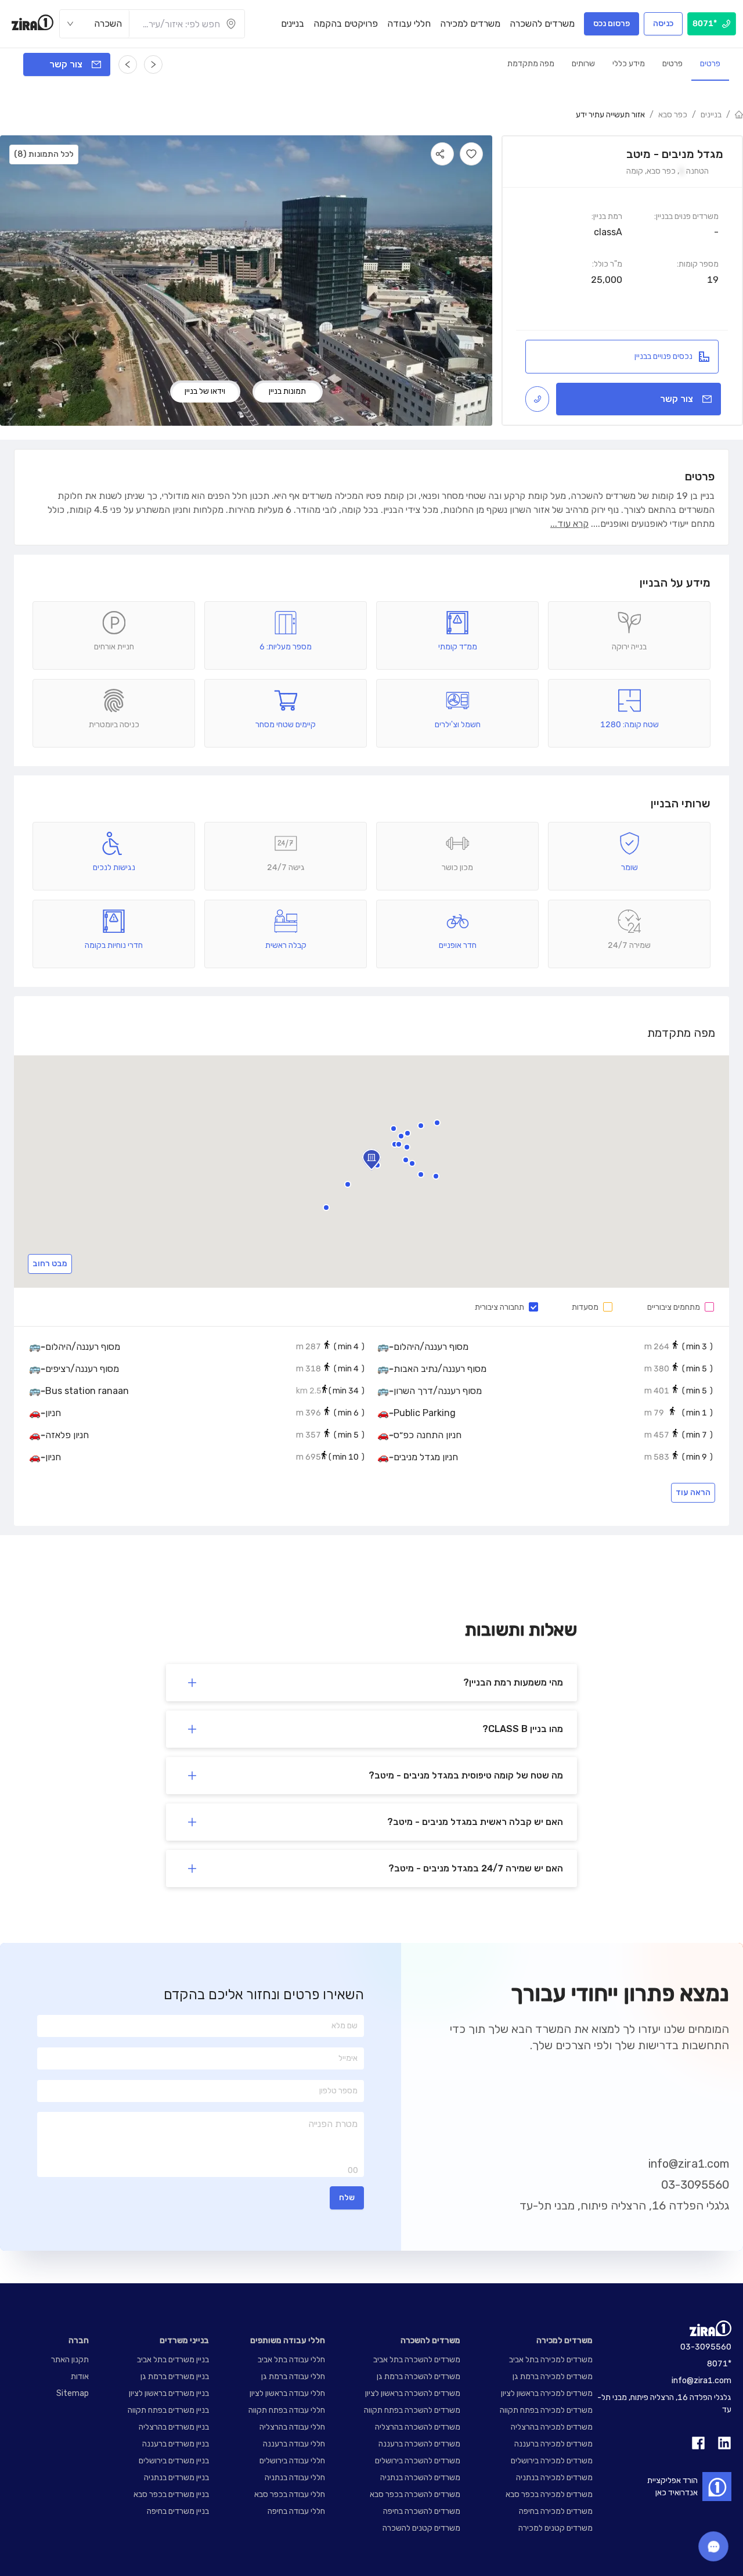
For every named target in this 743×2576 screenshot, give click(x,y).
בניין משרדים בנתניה (176, 2478)
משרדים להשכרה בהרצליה (418, 2427)
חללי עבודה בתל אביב (291, 2360)
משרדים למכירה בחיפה (556, 2511)
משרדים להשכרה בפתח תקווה (412, 2410)
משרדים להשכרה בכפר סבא (415, 2494)
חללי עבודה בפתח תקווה (287, 2410)
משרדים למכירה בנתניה (554, 2478)
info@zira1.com (689, 2164)
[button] (395, 1144)
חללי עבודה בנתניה (295, 2478)
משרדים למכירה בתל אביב (551, 2360)
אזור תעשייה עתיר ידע (610, 115)
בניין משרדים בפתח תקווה (168, 2410)
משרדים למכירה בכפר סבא (549, 2494)
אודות (80, 2376)
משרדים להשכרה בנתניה (420, 2478)
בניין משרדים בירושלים (174, 2461)
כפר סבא (673, 115)
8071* (719, 2364)
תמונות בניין (287, 391)
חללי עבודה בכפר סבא (290, 2494)
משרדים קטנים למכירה (556, 2528)
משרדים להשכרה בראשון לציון (413, 2393)
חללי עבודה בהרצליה (292, 2427)
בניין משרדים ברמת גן (175, 2376)
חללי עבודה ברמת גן (293, 2376)
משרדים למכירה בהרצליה (552, 2427)
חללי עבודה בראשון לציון (287, 2393)
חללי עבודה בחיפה (296, 2511)
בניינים (711, 115)
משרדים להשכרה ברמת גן (419, 2376)
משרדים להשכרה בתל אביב (417, 2360)
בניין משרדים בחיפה (178, 2511)
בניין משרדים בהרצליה (174, 2427)
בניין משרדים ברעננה (176, 2444)
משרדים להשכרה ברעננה (419, 2444)
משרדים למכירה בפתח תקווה (546, 2410)
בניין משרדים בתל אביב (173, 2360)
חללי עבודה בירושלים (292, 2461)
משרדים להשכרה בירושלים (418, 2461)
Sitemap (73, 2393)
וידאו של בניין (205, 391)
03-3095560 (695, 2185)
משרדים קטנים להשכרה (421, 2528)
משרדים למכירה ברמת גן (553, 2376)
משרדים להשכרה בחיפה (422, 2511)
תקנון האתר (70, 2360)
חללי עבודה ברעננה (294, 2444)
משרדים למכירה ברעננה (553, 2444)
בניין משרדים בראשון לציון (169, 2393)
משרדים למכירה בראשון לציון (547, 2393)
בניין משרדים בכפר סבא (171, 2494)
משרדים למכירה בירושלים (552, 2461)
